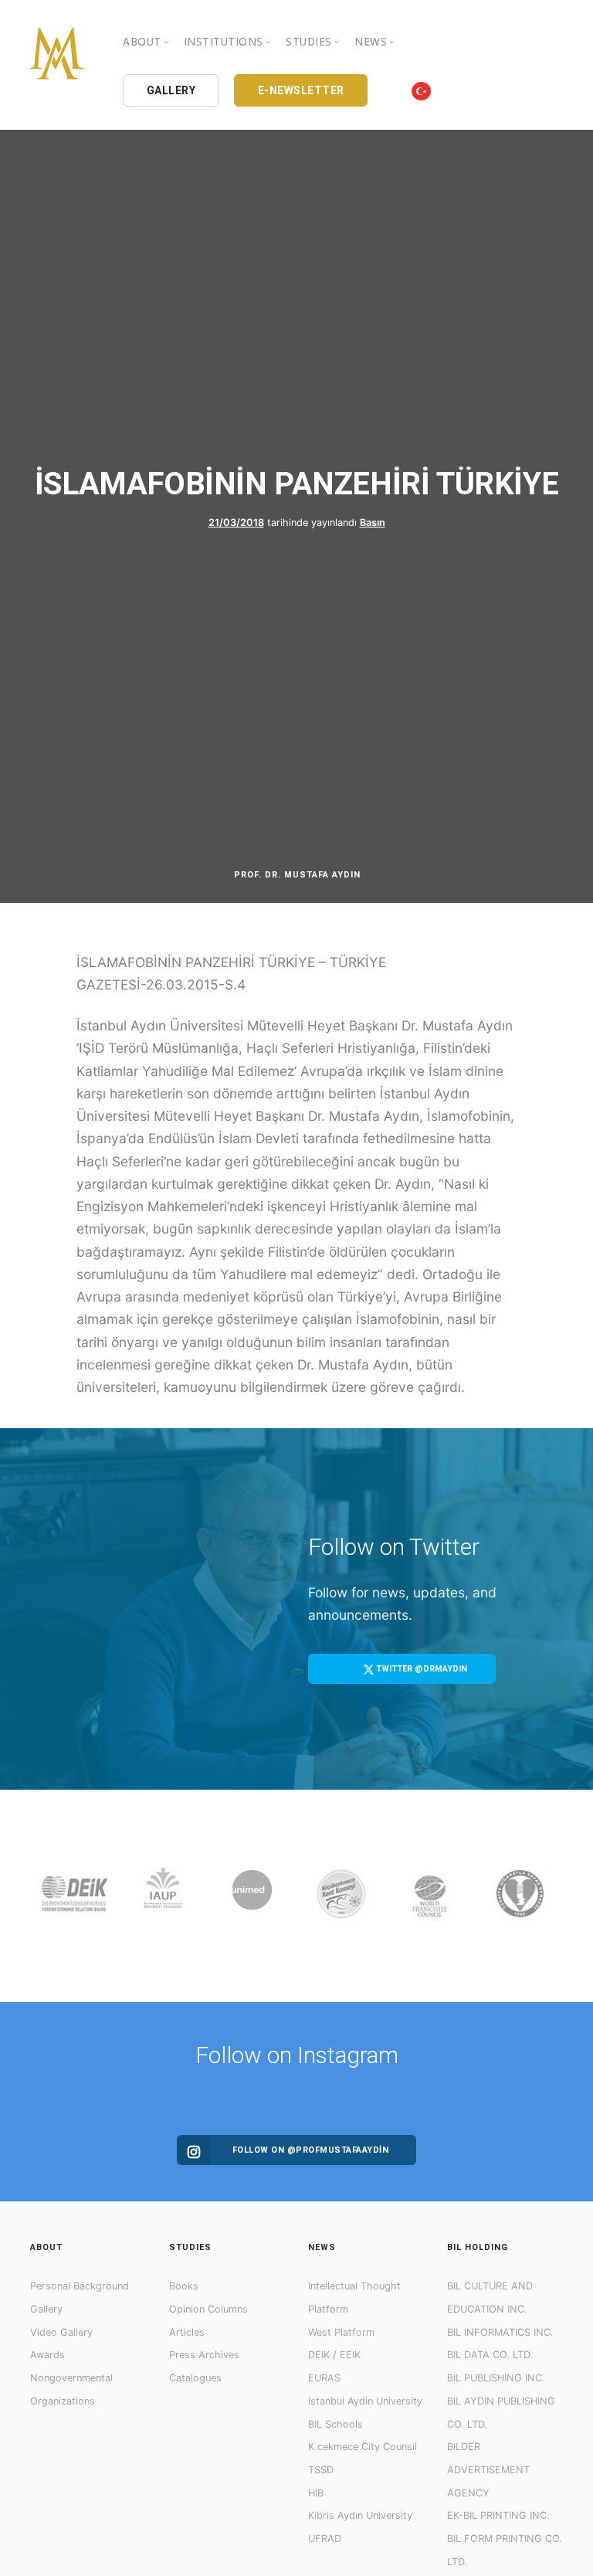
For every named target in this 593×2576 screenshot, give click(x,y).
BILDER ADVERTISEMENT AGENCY (488, 2469)
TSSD (321, 2470)
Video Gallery (61, 2332)
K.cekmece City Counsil (363, 2447)
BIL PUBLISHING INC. (496, 2378)
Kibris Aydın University (360, 2515)
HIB (316, 2493)
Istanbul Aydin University (365, 2401)
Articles (187, 2332)
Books (184, 2286)
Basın (373, 523)
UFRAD (325, 2539)
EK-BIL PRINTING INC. (498, 2515)
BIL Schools (335, 2424)
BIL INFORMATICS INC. (500, 2332)
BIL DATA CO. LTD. (490, 2355)
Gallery (46, 2309)
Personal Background (80, 2286)
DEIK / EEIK (334, 2355)
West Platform (341, 2332)
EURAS (324, 2378)
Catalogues (195, 2378)
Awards (47, 2355)
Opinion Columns (208, 2309)
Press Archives (204, 2355)
